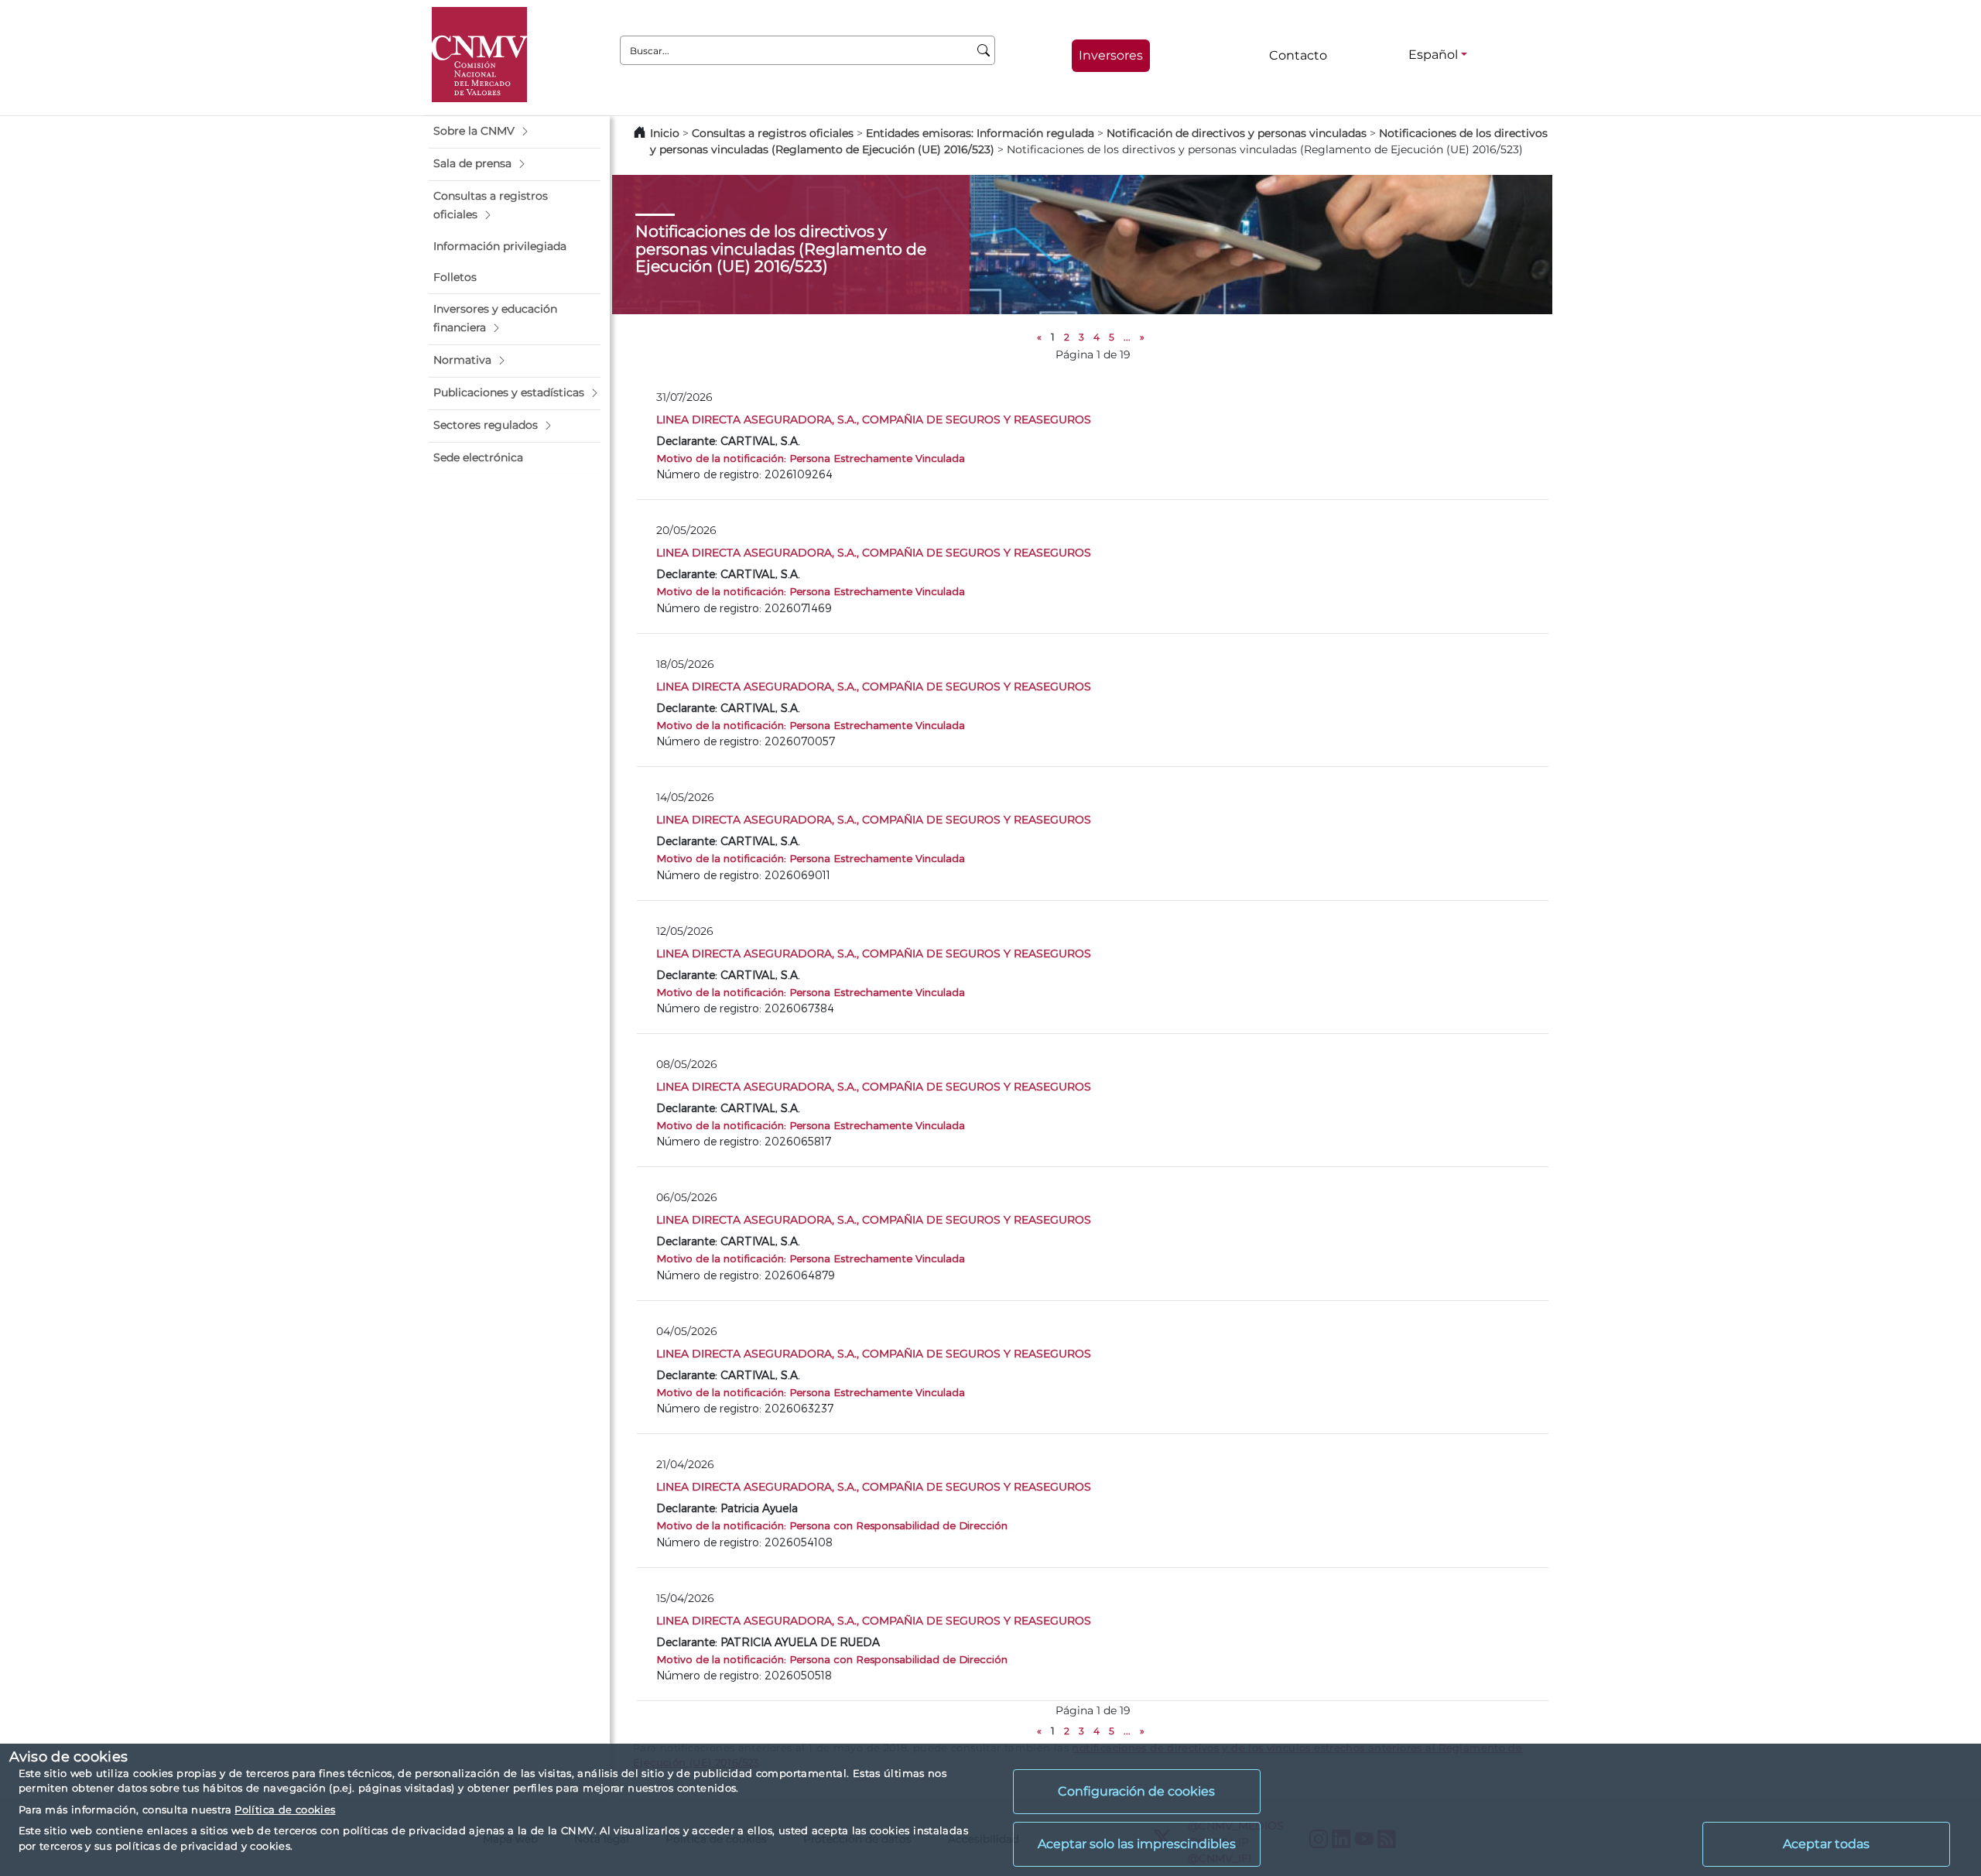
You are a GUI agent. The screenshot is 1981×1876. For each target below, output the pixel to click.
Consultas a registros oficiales (773, 133)
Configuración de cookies (1136, 1791)
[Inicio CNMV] (479, 55)
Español (1433, 55)
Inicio (665, 133)
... (1127, 337)
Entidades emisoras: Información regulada (980, 133)
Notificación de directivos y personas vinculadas (1237, 133)
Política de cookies (285, 1809)
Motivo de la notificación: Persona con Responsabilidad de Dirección (832, 1525)
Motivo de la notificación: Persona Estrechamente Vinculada (811, 458)
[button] (515, 132)
